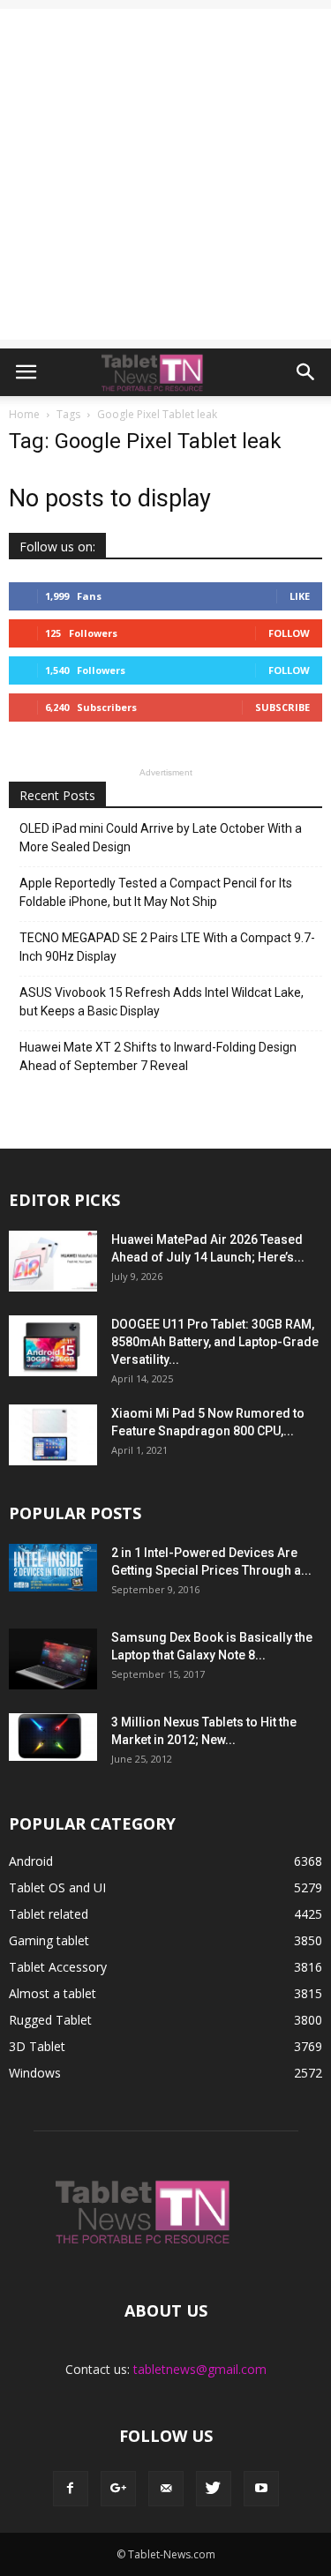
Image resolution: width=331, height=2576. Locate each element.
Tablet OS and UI (57, 1887)
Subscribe (282, 707)
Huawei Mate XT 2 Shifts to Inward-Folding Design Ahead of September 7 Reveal (158, 1056)
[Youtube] (261, 2489)
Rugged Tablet (50, 2020)
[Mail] (166, 2489)
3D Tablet (37, 2046)
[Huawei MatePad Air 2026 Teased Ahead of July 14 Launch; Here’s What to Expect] (53, 1261)
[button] (306, 372)
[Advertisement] (165, 174)
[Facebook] (71, 2489)
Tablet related (49, 1914)
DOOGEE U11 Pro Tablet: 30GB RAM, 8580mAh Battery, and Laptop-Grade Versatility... (215, 1342)
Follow (289, 633)
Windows (35, 2073)
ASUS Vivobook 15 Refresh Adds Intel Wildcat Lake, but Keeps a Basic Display (162, 1002)
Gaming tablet (49, 1940)
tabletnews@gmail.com (200, 2369)
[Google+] (118, 2489)
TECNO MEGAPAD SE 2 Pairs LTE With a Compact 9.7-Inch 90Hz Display (167, 947)
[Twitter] (214, 2489)
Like (300, 596)
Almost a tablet (53, 1993)
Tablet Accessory (58, 1967)
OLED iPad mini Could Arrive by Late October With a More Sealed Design (161, 838)
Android (31, 1861)
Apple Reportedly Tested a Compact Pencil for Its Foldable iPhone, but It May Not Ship (156, 892)
